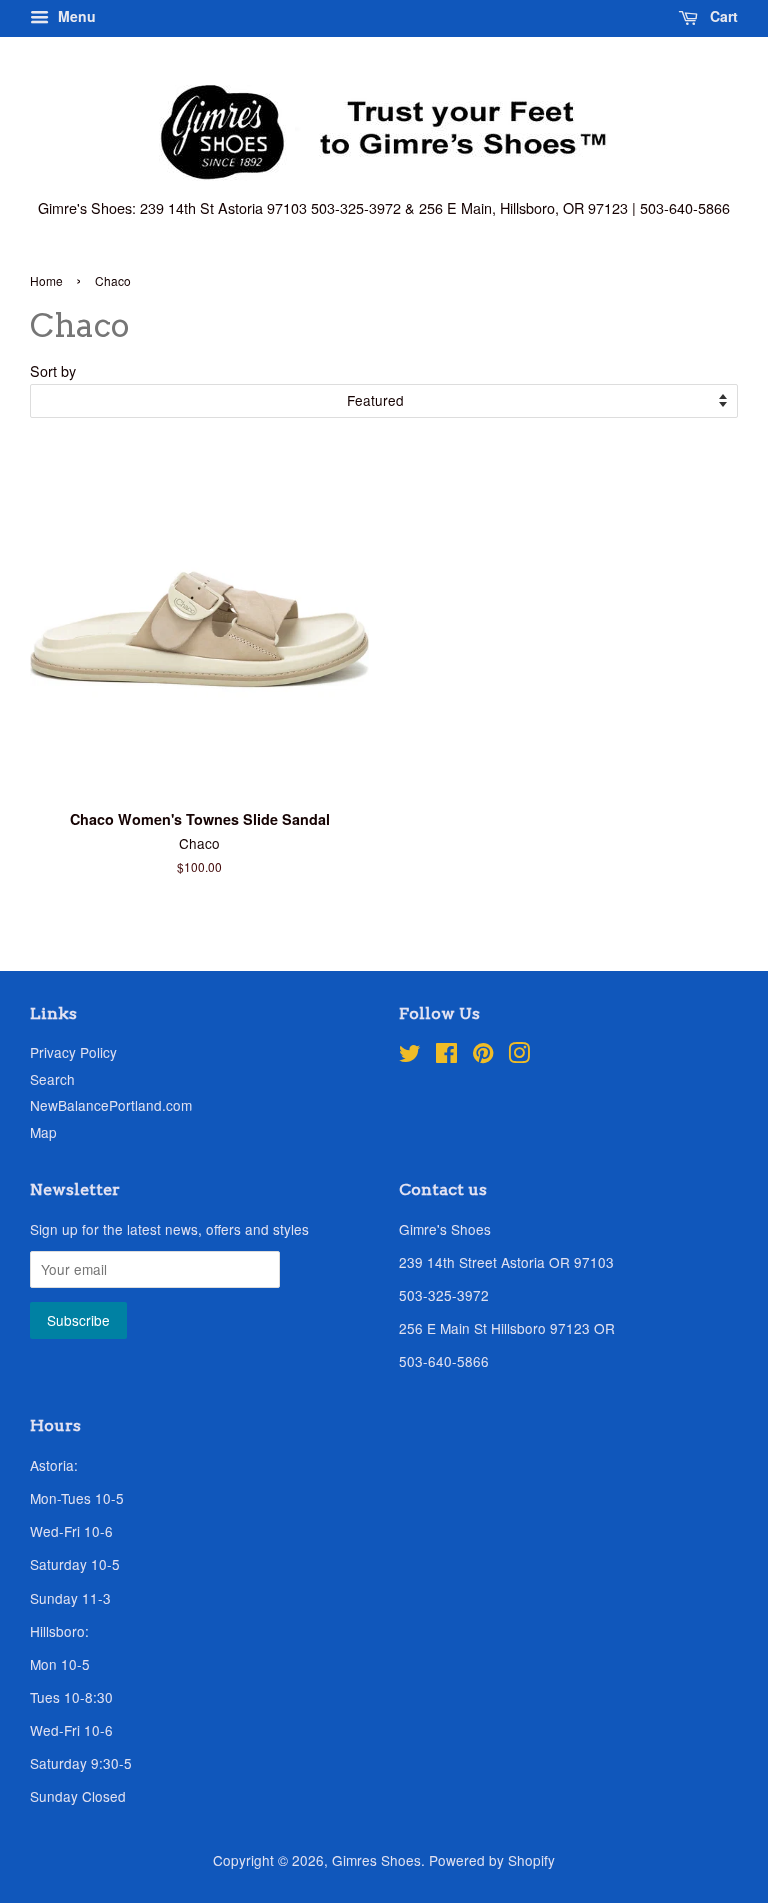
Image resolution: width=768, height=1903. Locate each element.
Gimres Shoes (376, 1860)
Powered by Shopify (492, 1860)
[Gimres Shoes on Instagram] (519, 1056)
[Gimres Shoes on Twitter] (410, 1056)
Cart (722, 16)
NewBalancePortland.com (111, 1105)
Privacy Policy (73, 1052)
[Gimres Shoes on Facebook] (446, 1056)
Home (46, 280)
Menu (75, 16)
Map (43, 1132)
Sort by (53, 370)
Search (52, 1079)
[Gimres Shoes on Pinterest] (483, 1056)
